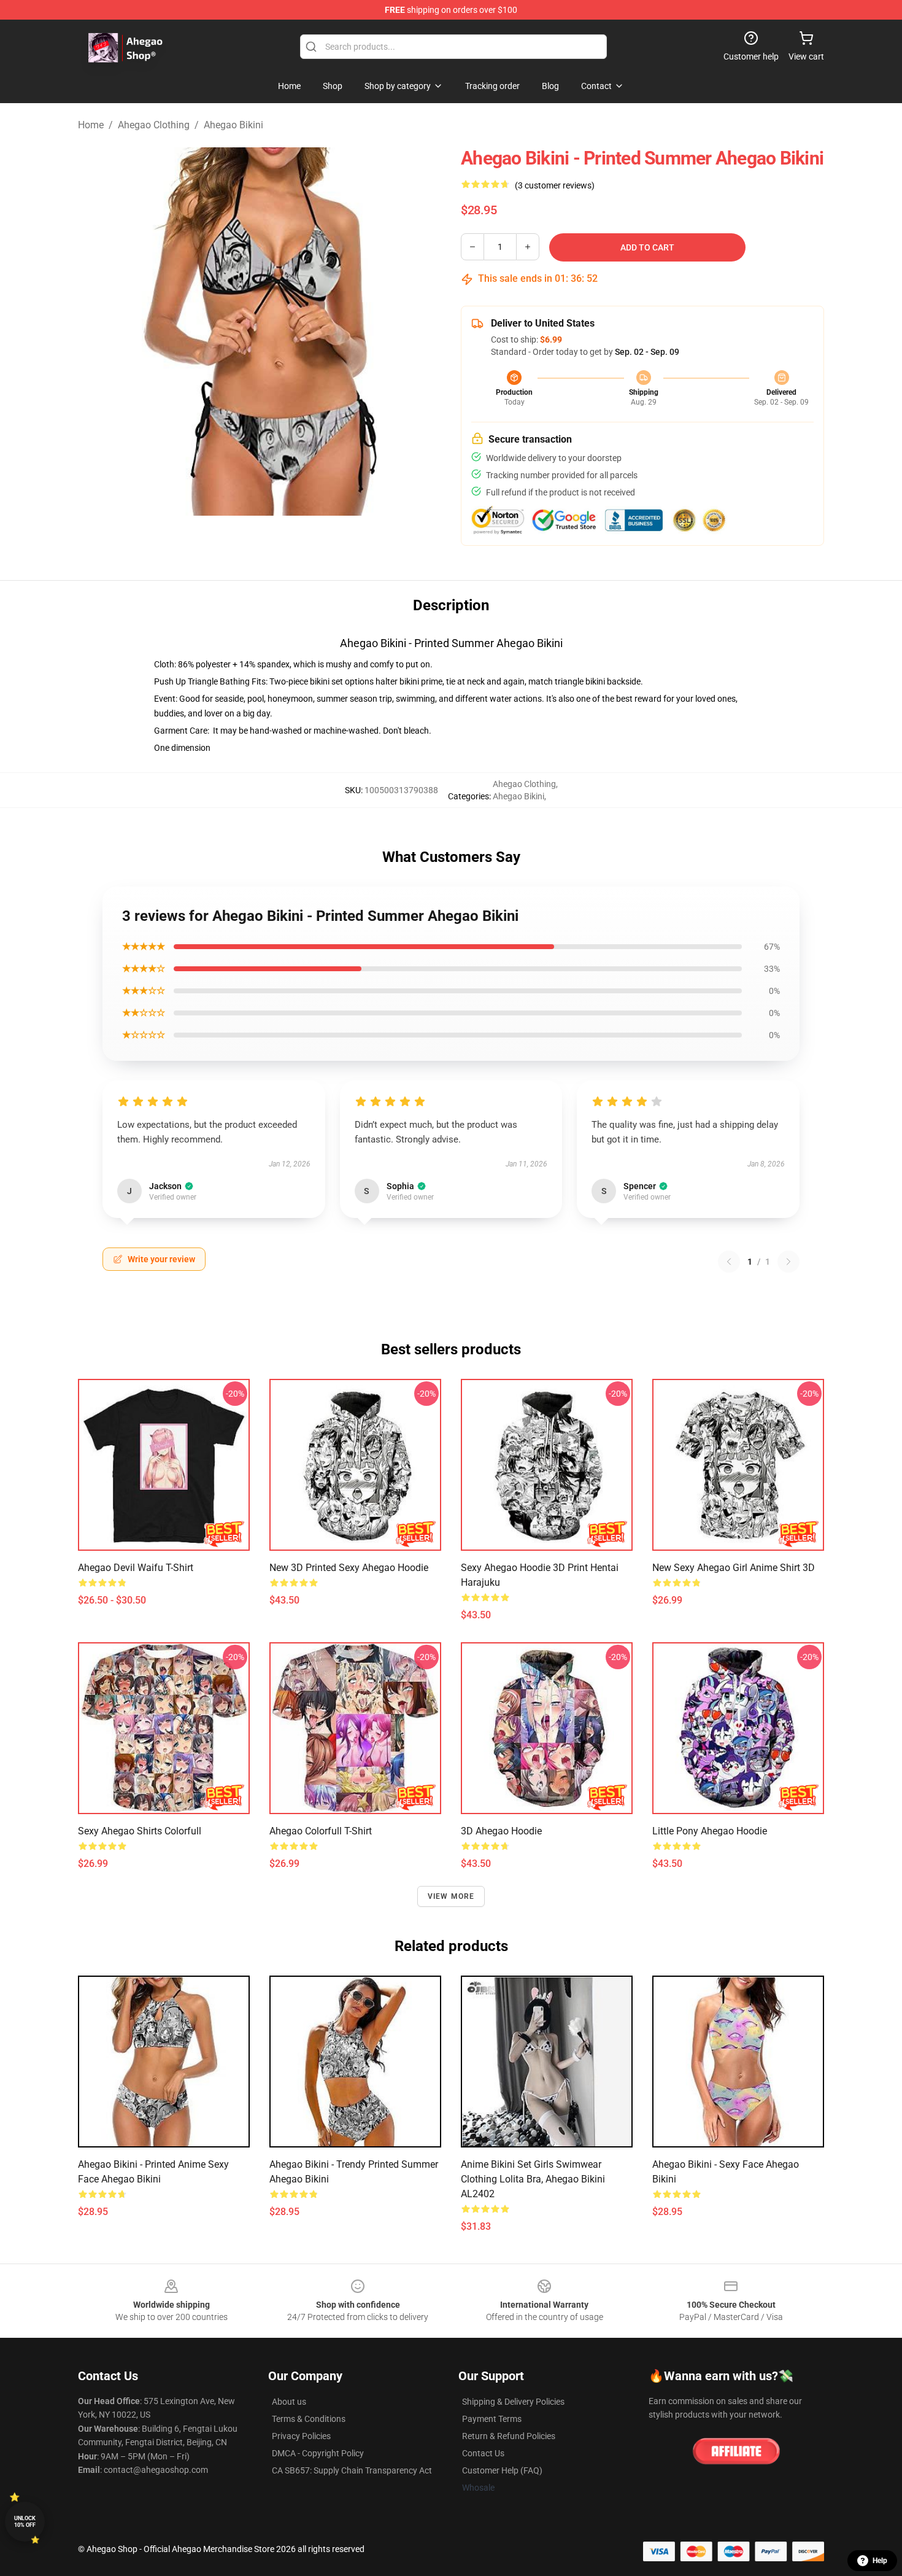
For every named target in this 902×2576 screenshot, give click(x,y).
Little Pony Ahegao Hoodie (710, 1831)
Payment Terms (492, 2419)
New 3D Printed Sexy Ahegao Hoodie (349, 1568)
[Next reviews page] (788, 1262)
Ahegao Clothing (154, 125)
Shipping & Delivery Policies (513, 2402)
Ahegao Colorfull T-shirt (321, 1831)
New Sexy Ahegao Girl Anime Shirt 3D (734, 1568)
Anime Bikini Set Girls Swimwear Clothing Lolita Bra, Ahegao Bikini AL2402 (533, 2179)
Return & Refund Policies (509, 2436)
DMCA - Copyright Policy (318, 2453)
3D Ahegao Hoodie (501, 1831)
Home (91, 125)
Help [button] (880, 2561)
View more (451, 1896)
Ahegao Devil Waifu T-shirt (136, 1568)
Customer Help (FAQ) (502, 2470)
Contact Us (483, 2453)
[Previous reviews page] (729, 1262)
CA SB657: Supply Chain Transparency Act (352, 2470)
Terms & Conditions (309, 2419)
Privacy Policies (301, 2436)
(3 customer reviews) (555, 185)
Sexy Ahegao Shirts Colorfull (140, 1831)
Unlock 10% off (25, 2522)
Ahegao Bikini (233, 125)
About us (289, 2402)
